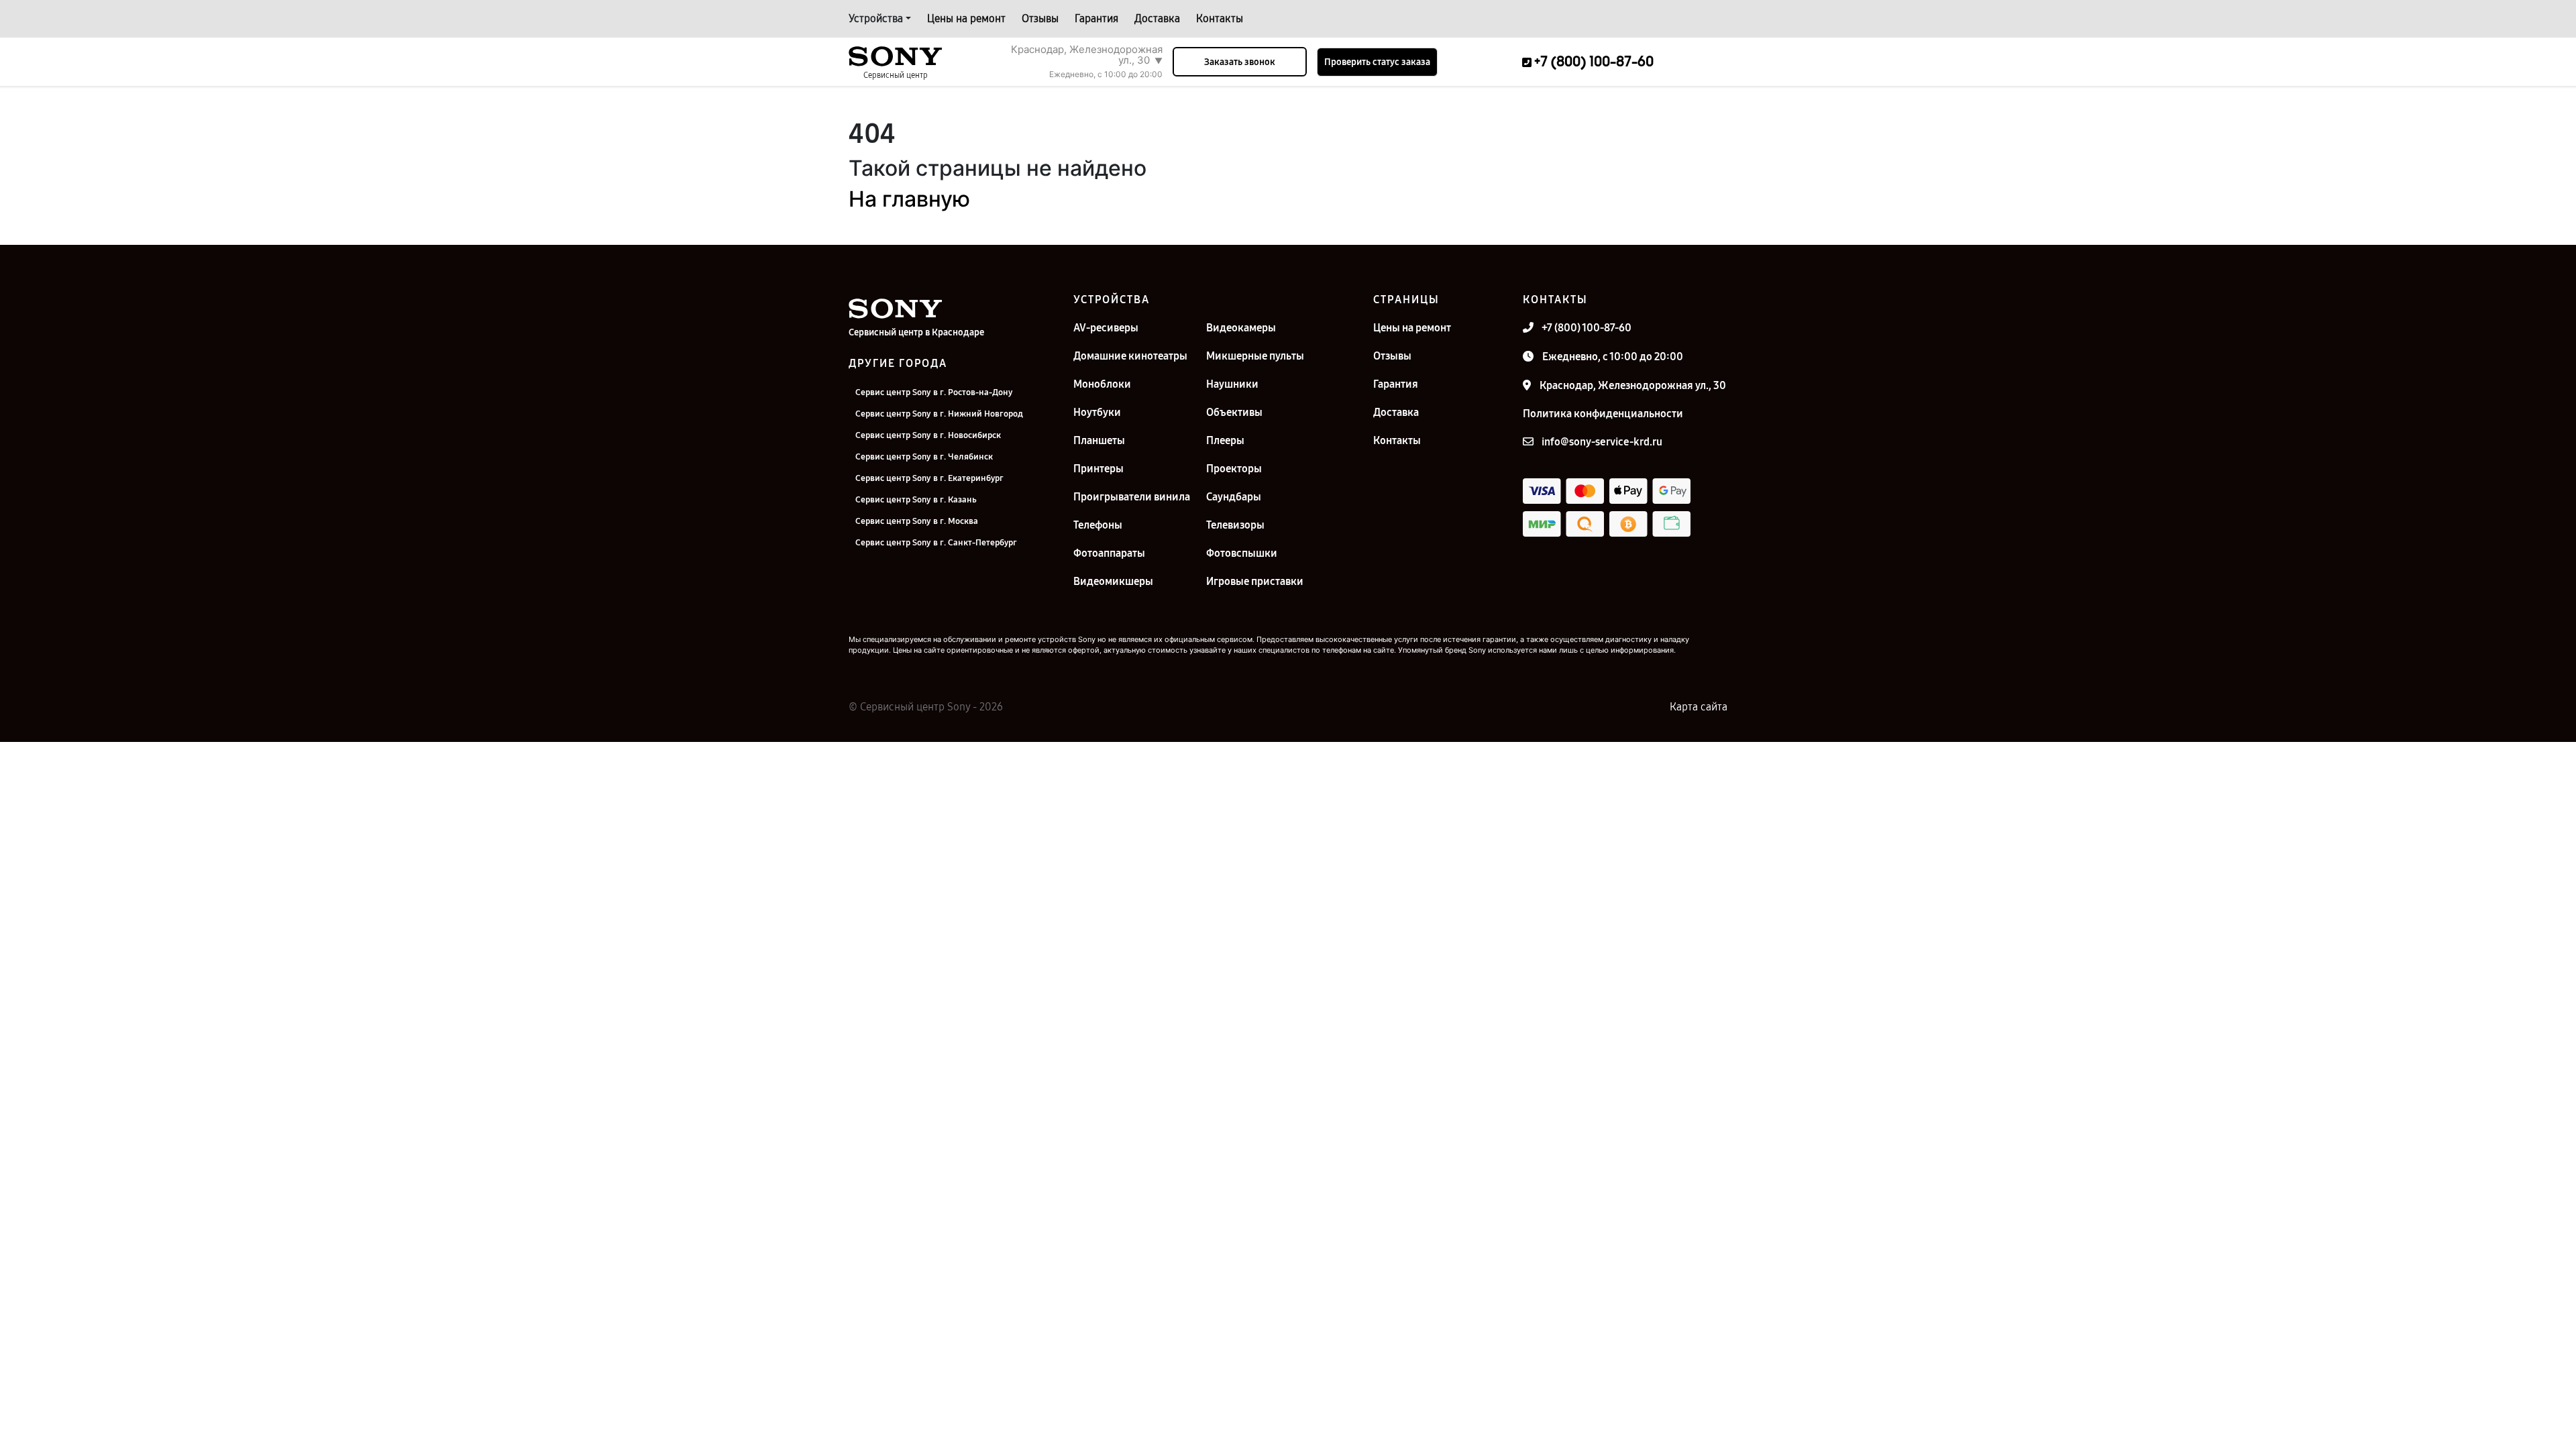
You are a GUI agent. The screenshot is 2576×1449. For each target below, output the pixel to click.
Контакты (1220, 18)
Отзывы (1040, 18)
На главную (909, 199)
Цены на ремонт (966, 18)
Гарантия (1096, 18)
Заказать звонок (1240, 62)
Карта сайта (1699, 707)
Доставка (1157, 18)
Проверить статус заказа (1377, 62)
